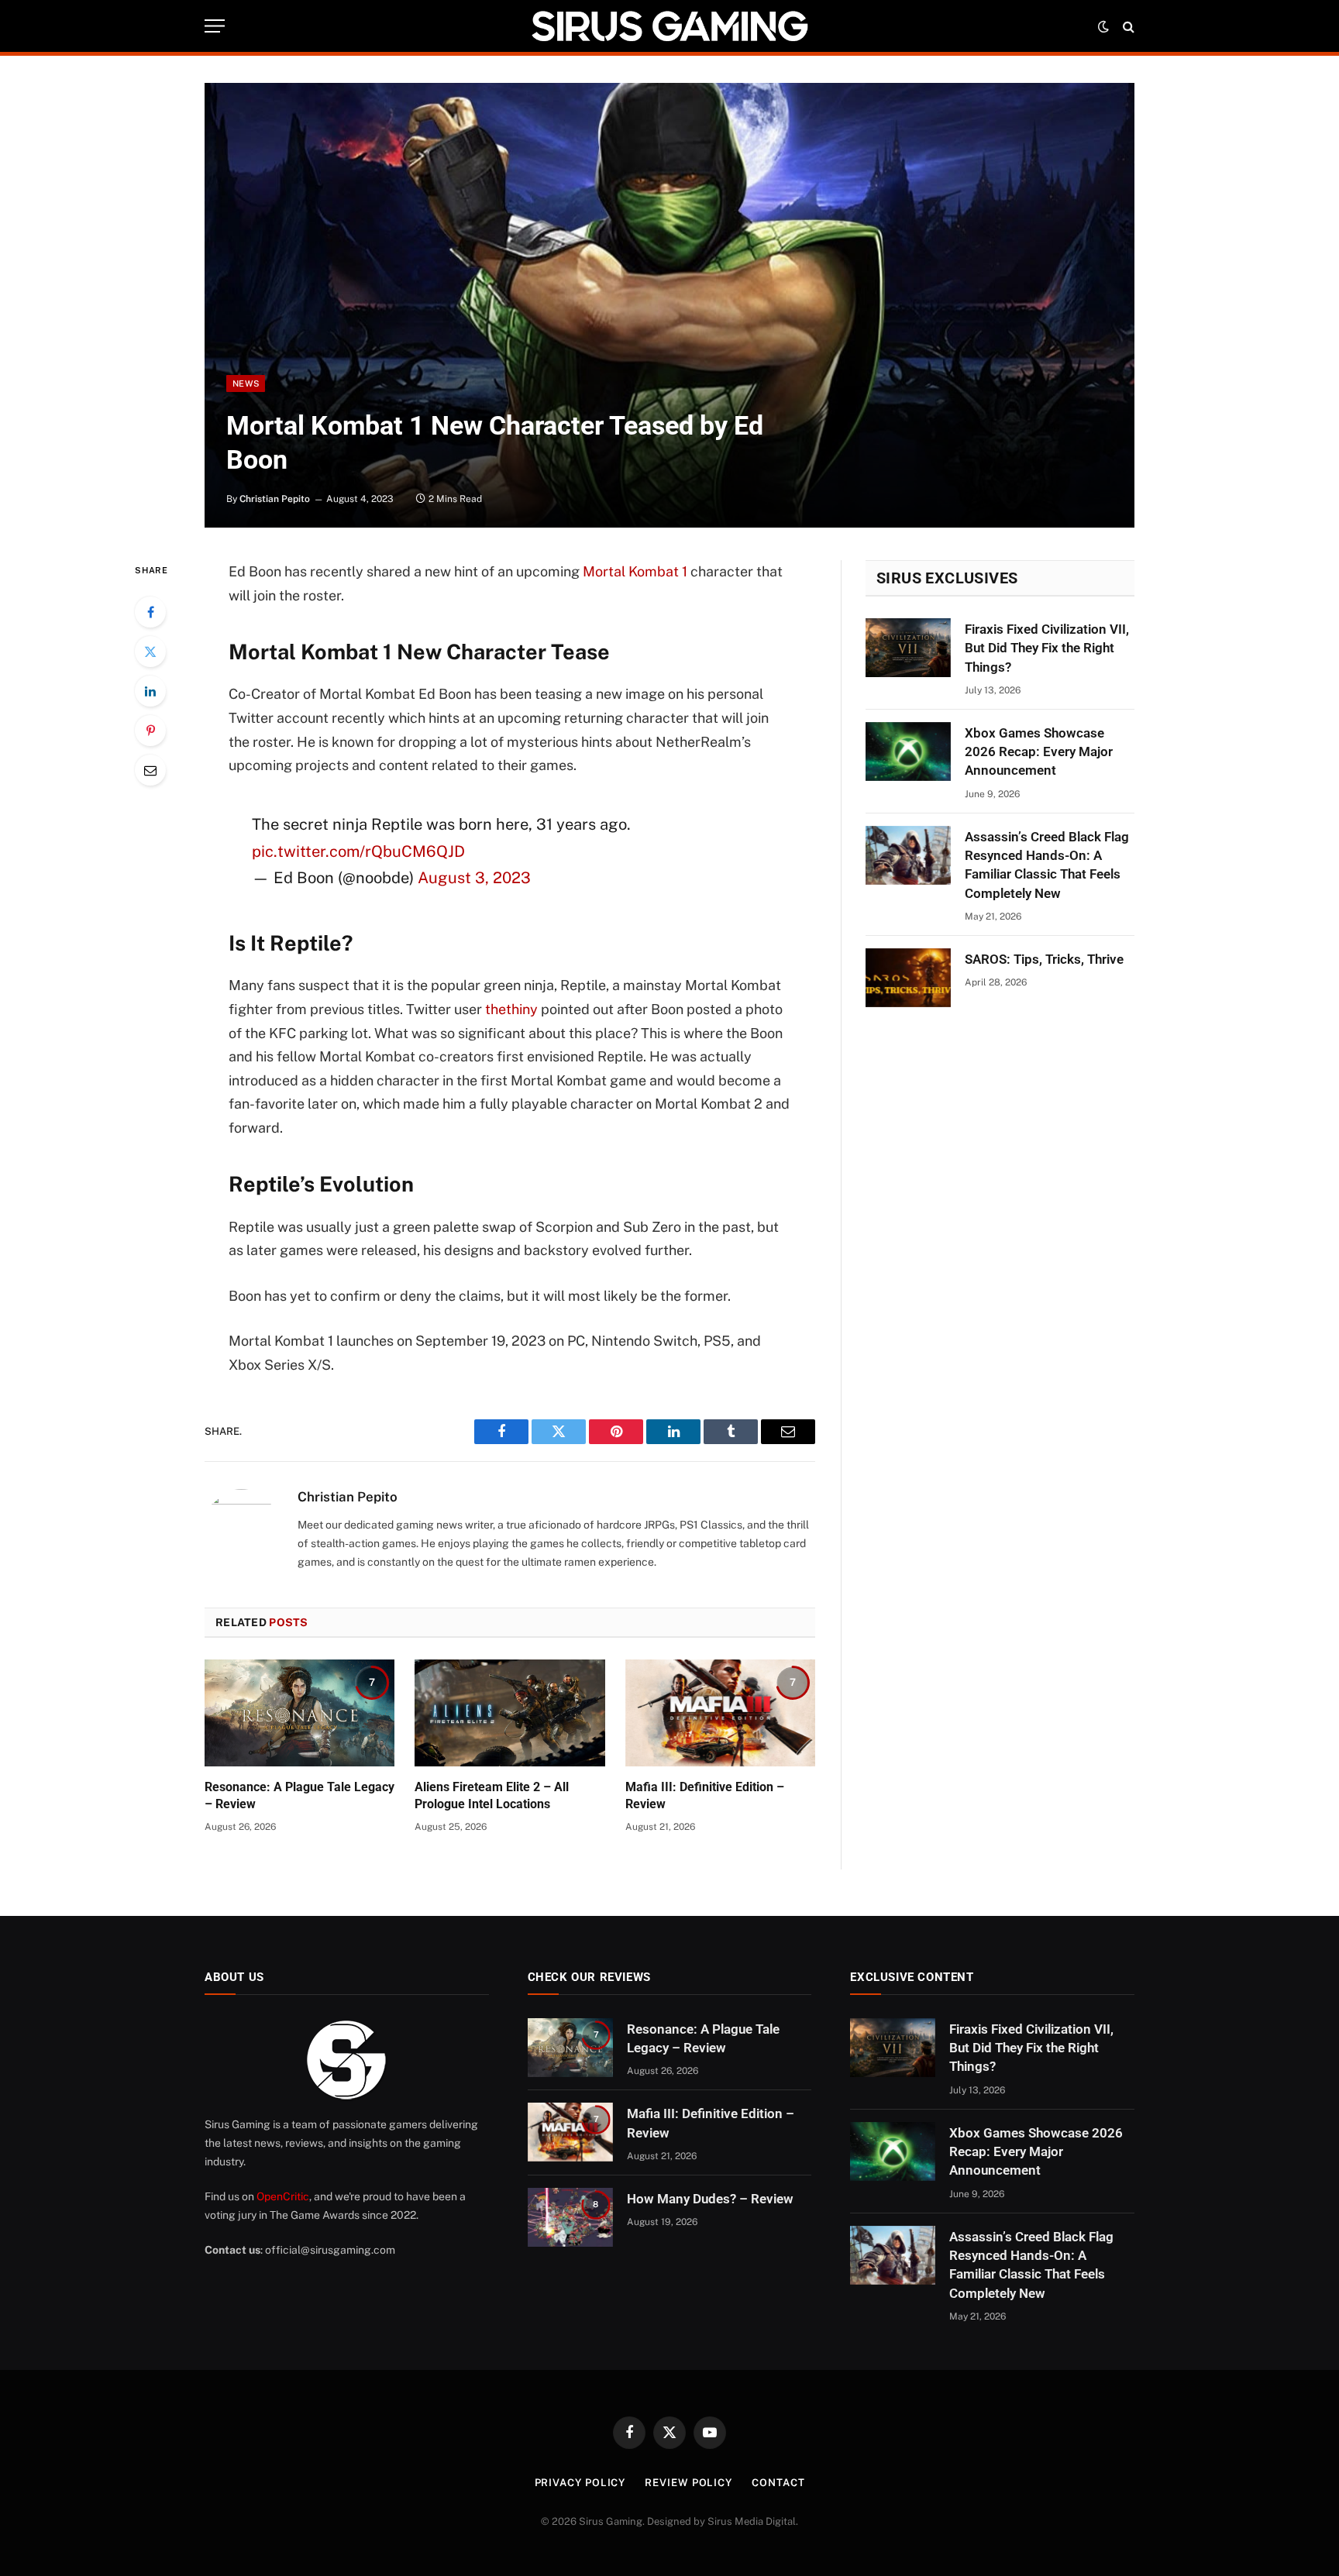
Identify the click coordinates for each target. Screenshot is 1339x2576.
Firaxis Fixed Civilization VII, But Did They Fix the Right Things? (1047, 648)
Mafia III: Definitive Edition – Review (705, 1795)
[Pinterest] (150, 731)
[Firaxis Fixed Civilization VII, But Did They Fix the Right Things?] (908, 648)
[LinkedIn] (150, 691)
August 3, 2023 (474, 878)
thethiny (511, 1009)
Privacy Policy (580, 2483)
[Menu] (215, 26)
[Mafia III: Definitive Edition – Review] (720, 1713)
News (246, 383)
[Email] (150, 770)
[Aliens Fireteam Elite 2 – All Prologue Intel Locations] (509, 1713)
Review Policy (688, 2483)
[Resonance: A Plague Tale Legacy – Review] (299, 1713)
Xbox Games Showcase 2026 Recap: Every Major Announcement (1039, 752)
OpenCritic (283, 2196)
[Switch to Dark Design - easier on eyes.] (1103, 26)
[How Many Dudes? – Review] (570, 2217)
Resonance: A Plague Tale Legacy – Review (299, 1795)
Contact (778, 2483)
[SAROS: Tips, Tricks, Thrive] (908, 978)
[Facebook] (150, 612)
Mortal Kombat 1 (635, 571)
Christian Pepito (275, 499)
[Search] (1127, 26)
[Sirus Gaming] (669, 26)
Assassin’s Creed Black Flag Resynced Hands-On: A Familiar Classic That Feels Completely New (1047, 865)
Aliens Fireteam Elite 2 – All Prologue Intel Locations (492, 1795)
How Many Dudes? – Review (710, 2199)
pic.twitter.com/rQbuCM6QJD (358, 851)
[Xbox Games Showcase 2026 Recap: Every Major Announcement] (908, 751)
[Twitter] (150, 652)
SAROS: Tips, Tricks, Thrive (1044, 959)
